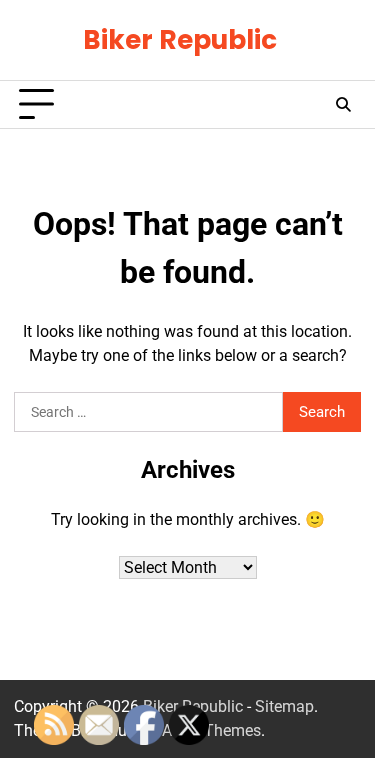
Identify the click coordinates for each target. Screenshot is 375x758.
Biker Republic (180, 39)
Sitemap (284, 706)
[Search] (343, 105)
